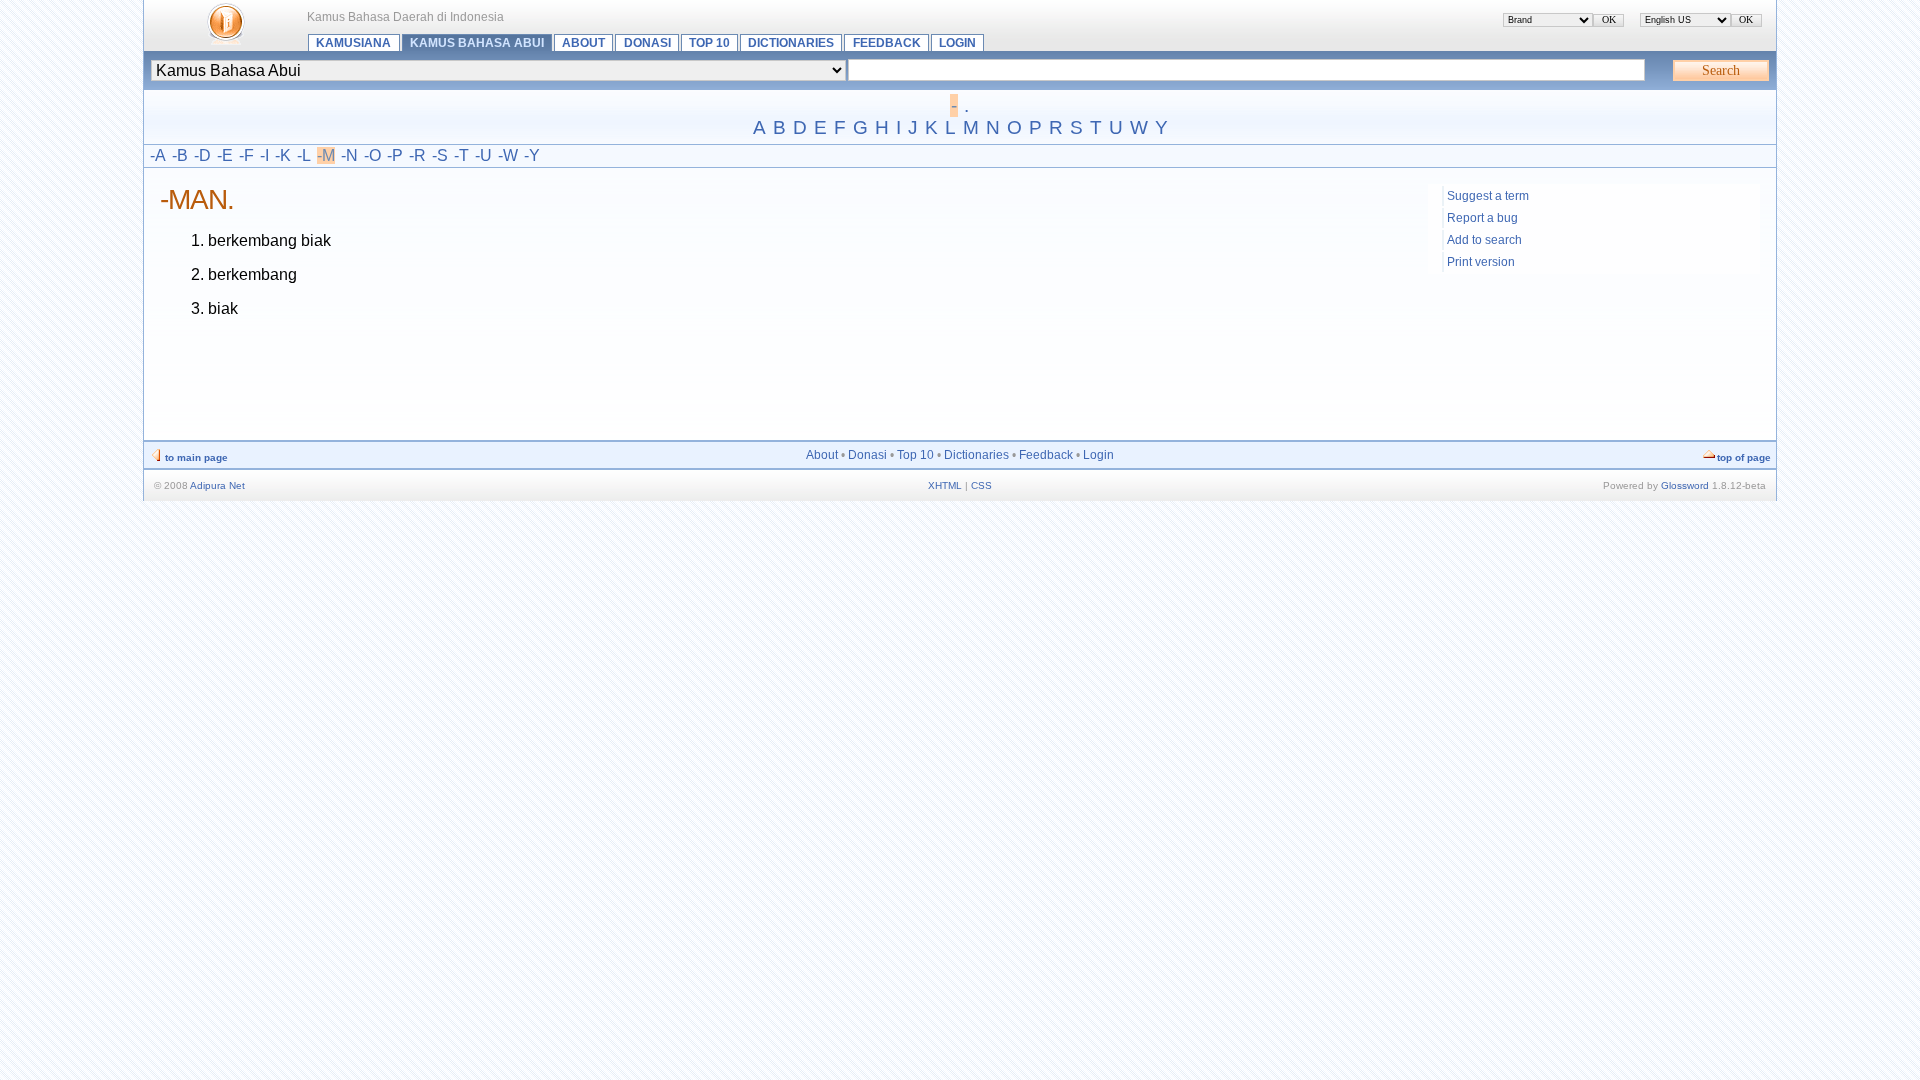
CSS (981, 485)
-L (304, 155)
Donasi (647, 43)
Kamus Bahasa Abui (477, 43)
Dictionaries (791, 43)
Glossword (1685, 485)
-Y (532, 155)
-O (372, 155)
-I (264, 155)
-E (225, 155)
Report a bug (1482, 218)
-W (508, 155)
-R (417, 155)
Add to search (1484, 240)
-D (202, 155)
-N (349, 155)
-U (483, 155)
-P (395, 155)
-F (246, 155)
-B (180, 155)
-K (283, 155)
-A (158, 155)
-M (326, 155)
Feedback (887, 43)
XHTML (945, 485)
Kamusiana (353, 43)
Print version (1481, 262)
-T (461, 155)
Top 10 (709, 43)
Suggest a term (1488, 196)
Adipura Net (217, 485)
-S (440, 155)
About (583, 43)
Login (957, 43)
